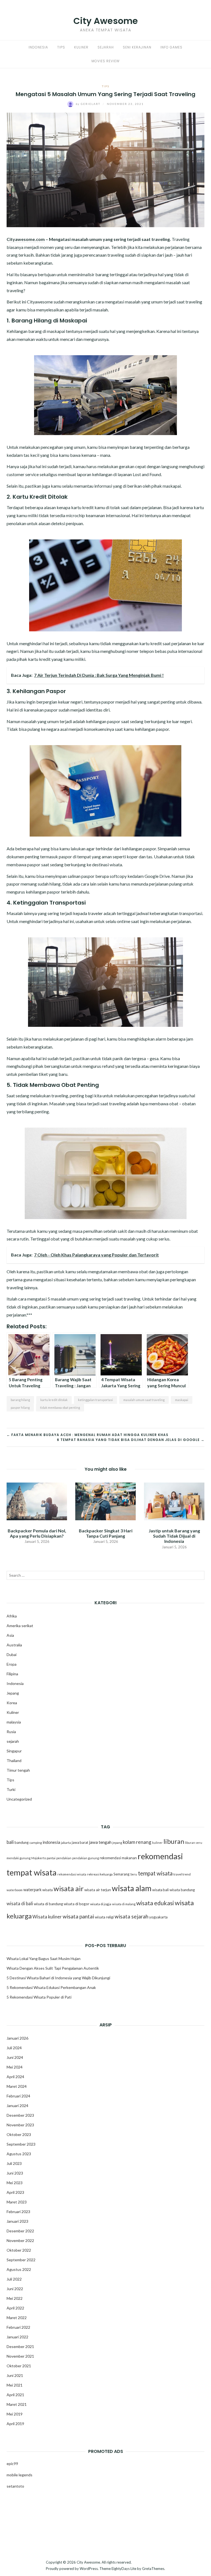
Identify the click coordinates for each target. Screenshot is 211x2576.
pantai (51, 1858)
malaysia (14, 1722)
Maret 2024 (17, 2086)
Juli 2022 (14, 2279)
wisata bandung (182, 1890)
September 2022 (21, 2260)
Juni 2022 (15, 2289)
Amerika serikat (20, 1626)
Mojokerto (39, 1858)
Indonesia (38, 47)
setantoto (15, 2486)
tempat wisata (155, 1873)
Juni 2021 (15, 2375)
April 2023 (15, 2192)
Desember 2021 (20, 2346)
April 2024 (15, 2077)
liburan (174, 1841)
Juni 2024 (15, 2057)
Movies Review (105, 61)
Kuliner (81, 47)
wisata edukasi (155, 1903)
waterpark (32, 1890)
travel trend (182, 1874)
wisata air (69, 1888)
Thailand (14, 1761)
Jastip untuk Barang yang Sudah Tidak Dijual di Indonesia (174, 1536)
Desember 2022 (20, 2231)
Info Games (171, 47)
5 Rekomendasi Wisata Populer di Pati (39, 1997)
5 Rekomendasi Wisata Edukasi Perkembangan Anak (51, 1987)
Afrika (12, 1616)
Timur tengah (18, 1770)
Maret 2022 (17, 2318)
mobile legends (20, 2475)
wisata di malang (124, 1904)
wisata (48, 1890)
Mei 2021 (15, 2385)
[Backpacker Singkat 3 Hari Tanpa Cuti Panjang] (105, 1501)
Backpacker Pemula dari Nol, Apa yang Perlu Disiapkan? (37, 1533)
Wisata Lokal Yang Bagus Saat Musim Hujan (44, 1959)
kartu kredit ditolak (54, 1400)
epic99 (12, 2464)
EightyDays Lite (124, 2569)
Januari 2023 (17, 2221)
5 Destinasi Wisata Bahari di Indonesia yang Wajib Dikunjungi (58, 1978)
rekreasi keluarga (100, 1874)
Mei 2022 (15, 2298)
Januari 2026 (17, 2038)
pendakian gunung (86, 1858)
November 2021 (20, 2356)
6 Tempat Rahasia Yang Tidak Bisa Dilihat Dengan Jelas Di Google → (131, 1440)
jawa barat (80, 1842)
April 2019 (15, 2424)
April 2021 (15, 2395)
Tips (61, 47)
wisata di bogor (77, 1904)
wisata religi (104, 1917)
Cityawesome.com (26, 239)
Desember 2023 (20, 2115)
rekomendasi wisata (72, 1874)
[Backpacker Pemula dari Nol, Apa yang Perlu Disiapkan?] (37, 1501)
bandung (22, 1842)
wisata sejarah (131, 1916)
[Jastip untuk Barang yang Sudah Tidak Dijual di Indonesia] (174, 1501)
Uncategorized (19, 1799)
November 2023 (20, 2125)
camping (36, 1843)
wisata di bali (20, 1904)
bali (10, 1842)
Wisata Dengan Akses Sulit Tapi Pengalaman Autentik (53, 1968)
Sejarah (106, 47)
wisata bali (160, 1890)
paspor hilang (20, 1408)
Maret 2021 (17, 2404)
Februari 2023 (18, 2212)
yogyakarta (158, 1917)
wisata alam (132, 1888)
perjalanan (175, 247)
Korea (12, 1703)
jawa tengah (100, 1842)
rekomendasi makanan (118, 1858)
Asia (10, 1635)
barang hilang (20, 1400)
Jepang (13, 1693)
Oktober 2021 (19, 2366)
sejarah (13, 1741)
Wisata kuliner (47, 1917)
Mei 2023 (15, 2183)
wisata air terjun (98, 1890)
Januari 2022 (17, 2337)
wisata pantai (78, 1916)
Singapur (14, 1751)
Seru (134, 1874)
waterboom (15, 1890)
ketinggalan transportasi (95, 1400)
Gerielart (89, 104)
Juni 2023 (15, 2173)
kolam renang (137, 1842)
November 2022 (20, 2240)
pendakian (64, 1858)
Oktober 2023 (19, 2134)
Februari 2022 (18, 2327)
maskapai (182, 1400)
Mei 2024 (15, 2067)
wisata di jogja (101, 1904)
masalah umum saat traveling (144, 1400)
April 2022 (15, 2308)
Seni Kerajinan (137, 47)
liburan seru (194, 1843)
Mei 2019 (15, 2414)
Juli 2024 (14, 2048)
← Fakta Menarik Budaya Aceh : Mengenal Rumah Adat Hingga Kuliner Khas (88, 1435)
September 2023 (21, 2144)
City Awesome (106, 21)
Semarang (121, 1874)
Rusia (11, 1732)
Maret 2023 (17, 2202)
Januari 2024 (17, 2106)
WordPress (89, 2569)
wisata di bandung (48, 1904)
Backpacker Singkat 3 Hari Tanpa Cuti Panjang (106, 1533)
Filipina (12, 1674)
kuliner (157, 1843)
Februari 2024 (18, 2096)
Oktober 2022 (19, 2250)
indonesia (51, 1842)
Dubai (12, 1655)
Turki (11, 1789)
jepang (117, 1843)
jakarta (66, 1843)
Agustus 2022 (19, 2269)
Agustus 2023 (19, 2154)
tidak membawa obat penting (60, 1408)
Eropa (12, 1664)
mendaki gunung (19, 1858)
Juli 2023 (14, 2163)
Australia (14, 1645)
